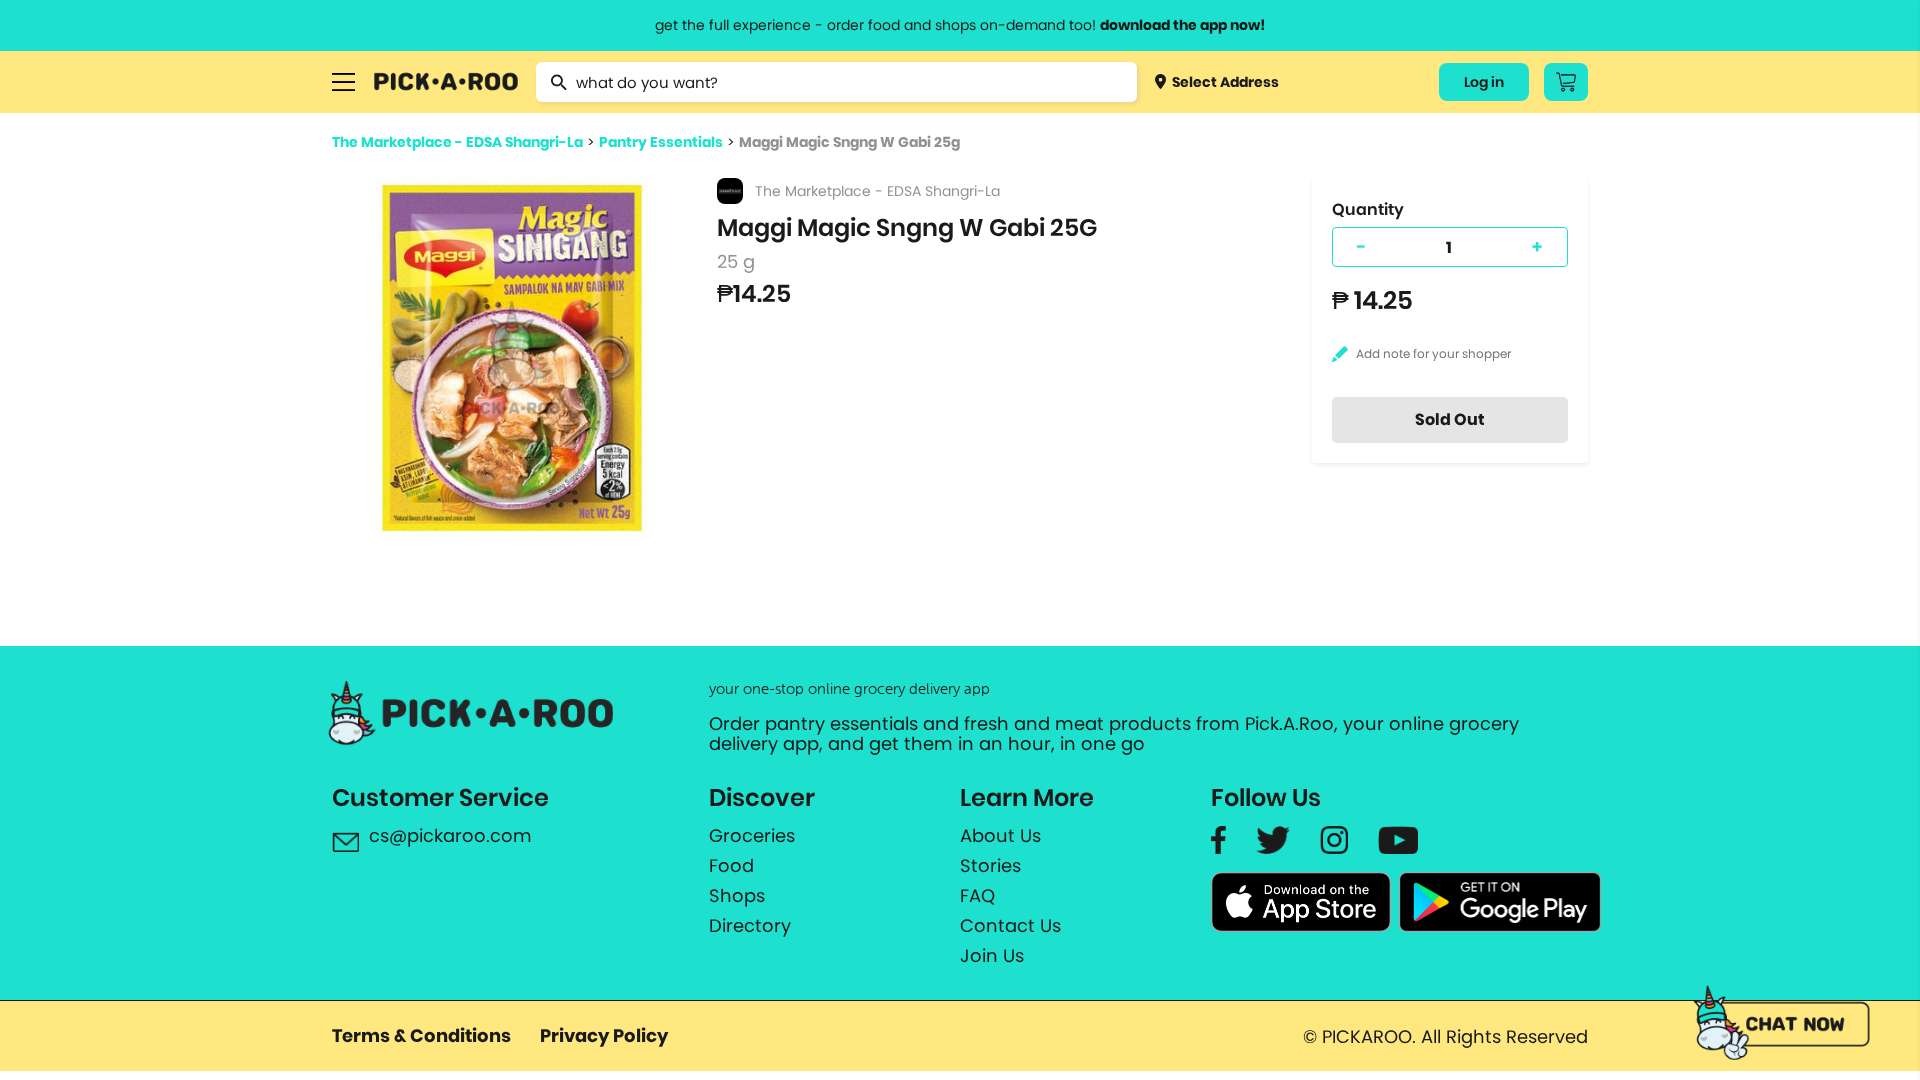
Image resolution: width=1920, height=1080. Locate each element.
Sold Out (1450, 419)
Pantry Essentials (661, 142)
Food (731, 866)
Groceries (752, 836)
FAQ (977, 896)
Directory (750, 926)
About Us (1000, 836)
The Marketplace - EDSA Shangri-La (457, 142)
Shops (737, 896)
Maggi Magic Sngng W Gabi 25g (849, 142)
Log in (1484, 82)
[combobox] (836, 82)
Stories (990, 866)
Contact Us (1010, 926)
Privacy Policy (604, 1035)
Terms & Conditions (421, 1035)
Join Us (992, 956)
